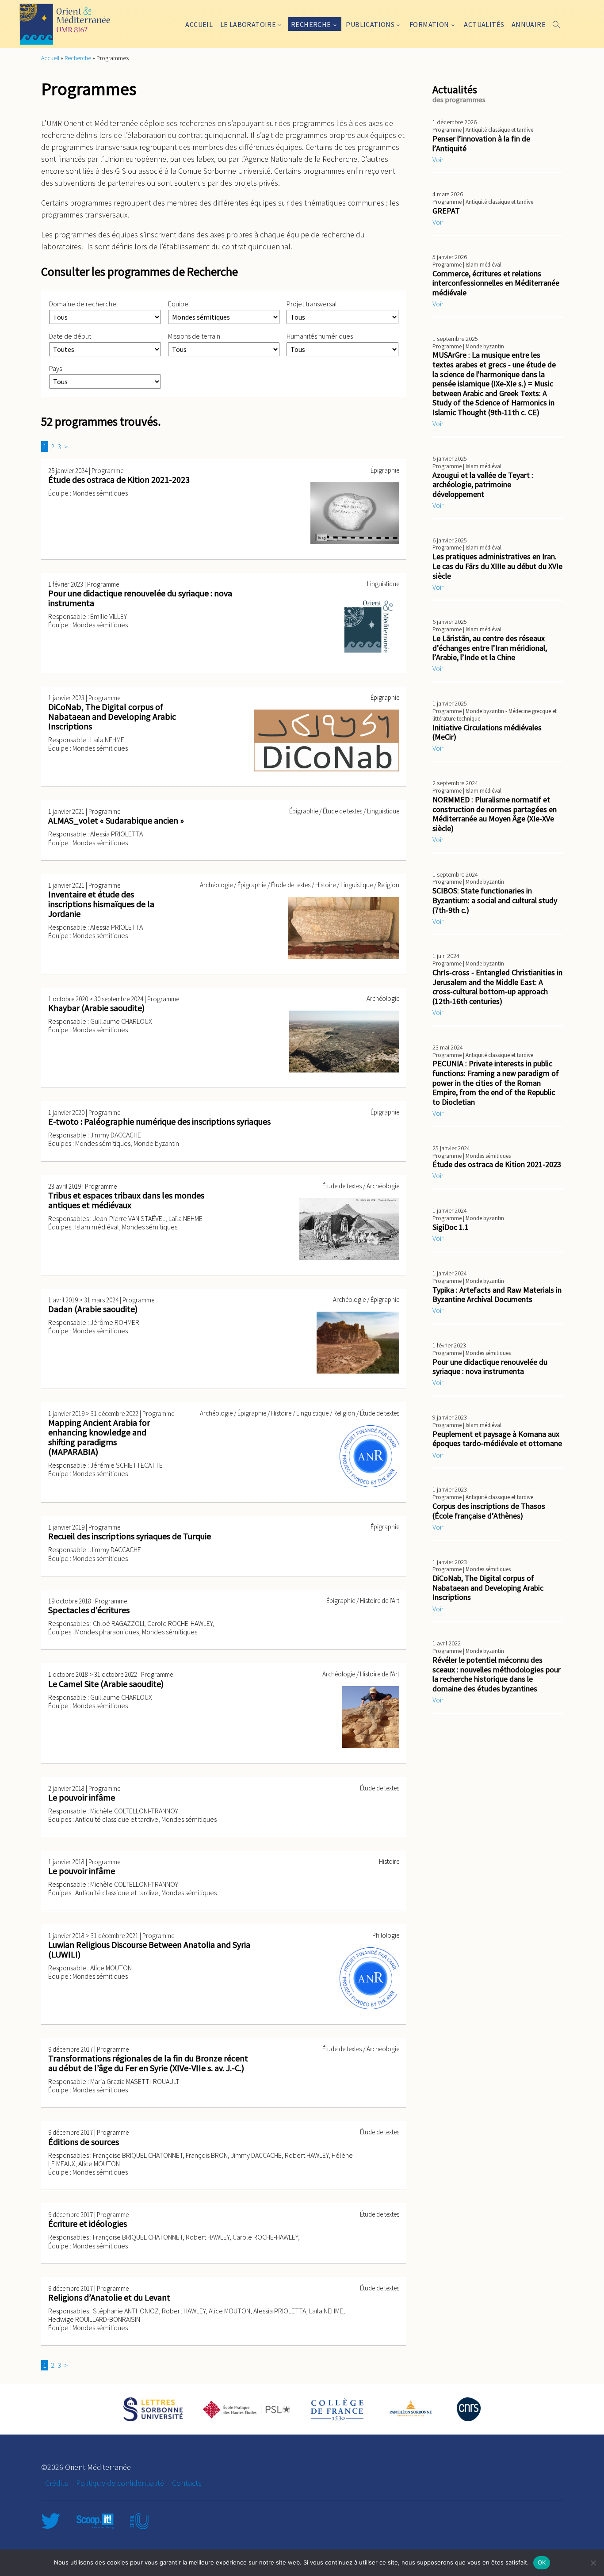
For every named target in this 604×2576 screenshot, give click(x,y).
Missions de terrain (194, 336)
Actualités (484, 24)
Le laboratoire (248, 24)
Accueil (199, 24)
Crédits (57, 2483)
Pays (55, 368)
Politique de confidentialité (120, 2483)
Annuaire (529, 24)
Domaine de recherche (83, 304)
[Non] (593, 2563)
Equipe (178, 304)
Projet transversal (312, 304)
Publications (370, 24)
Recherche (311, 24)
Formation (429, 24)
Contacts (187, 2483)
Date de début (70, 336)
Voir (438, 160)
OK (542, 2562)
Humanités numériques (320, 336)
